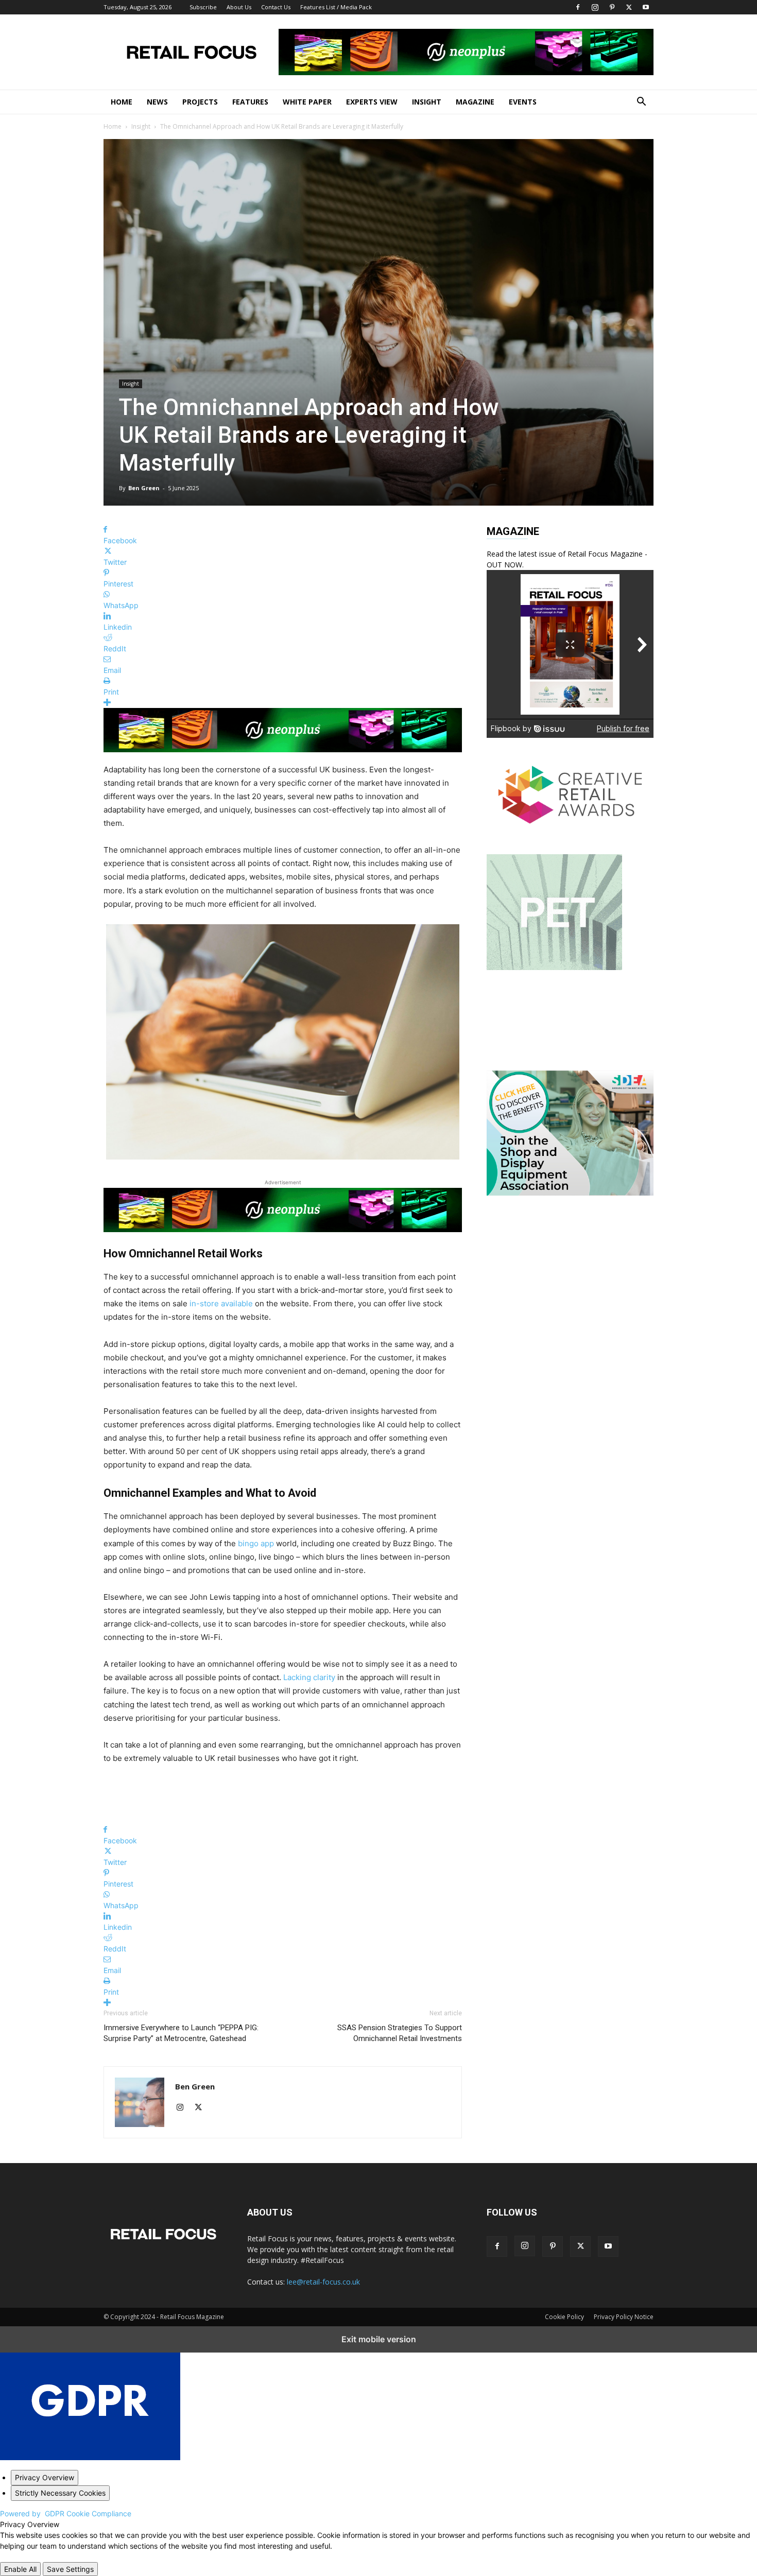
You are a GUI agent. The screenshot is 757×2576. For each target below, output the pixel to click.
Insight (427, 102)
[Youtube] (646, 7)
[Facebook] (578, 7)
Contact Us (276, 7)
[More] (283, 703)
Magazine (475, 102)
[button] (641, 103)
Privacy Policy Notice (624, 2317)
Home (122, 102)
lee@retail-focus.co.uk (323, 2282)
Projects (200, 102)
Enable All (20, 2569)
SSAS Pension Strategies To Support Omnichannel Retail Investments (400, 2033)
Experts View (372, 102)
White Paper (307, 102)
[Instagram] (595, 7)
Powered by (66, 2513)
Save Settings (70, 2569)
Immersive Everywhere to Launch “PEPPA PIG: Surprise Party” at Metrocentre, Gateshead (181, 2033)
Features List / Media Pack (336, 7)
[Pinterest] (612, 7)
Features (250, 102)
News (157, 102)
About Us (239, 7)
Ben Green (144, 488)
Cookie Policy (564, 2317)
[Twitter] (629, 7)
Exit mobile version (379, 2339)
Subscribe (203, 7)
